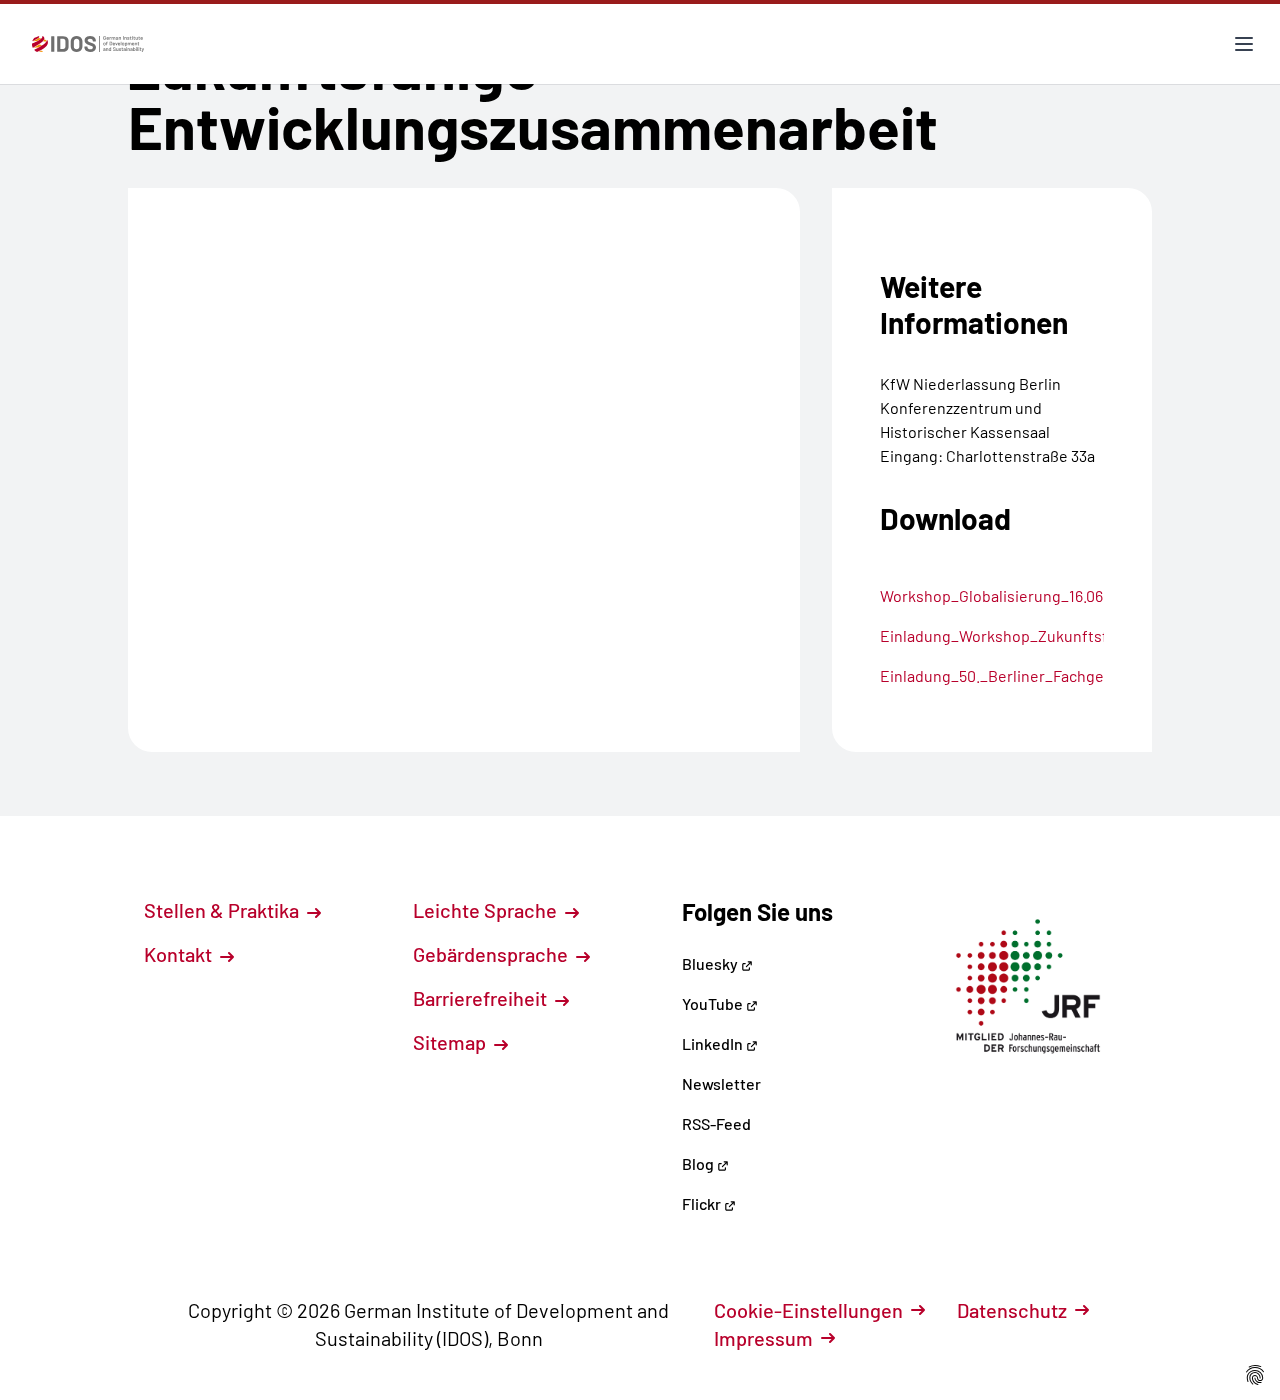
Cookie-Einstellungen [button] (808, 1310)
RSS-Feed (716, 1123)
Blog (699, 1163)
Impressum (763, 1338)
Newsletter (721, 1083)
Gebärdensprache (492, 954)
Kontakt (180, 954)
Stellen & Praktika (223, 910)
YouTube (714, 1003)
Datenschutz (1012, 1310)
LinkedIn (714, 1043)
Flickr (703, 1203)
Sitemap (451, 1042)
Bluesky (711, 963)
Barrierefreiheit (482, 998)
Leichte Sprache (487, 910)
